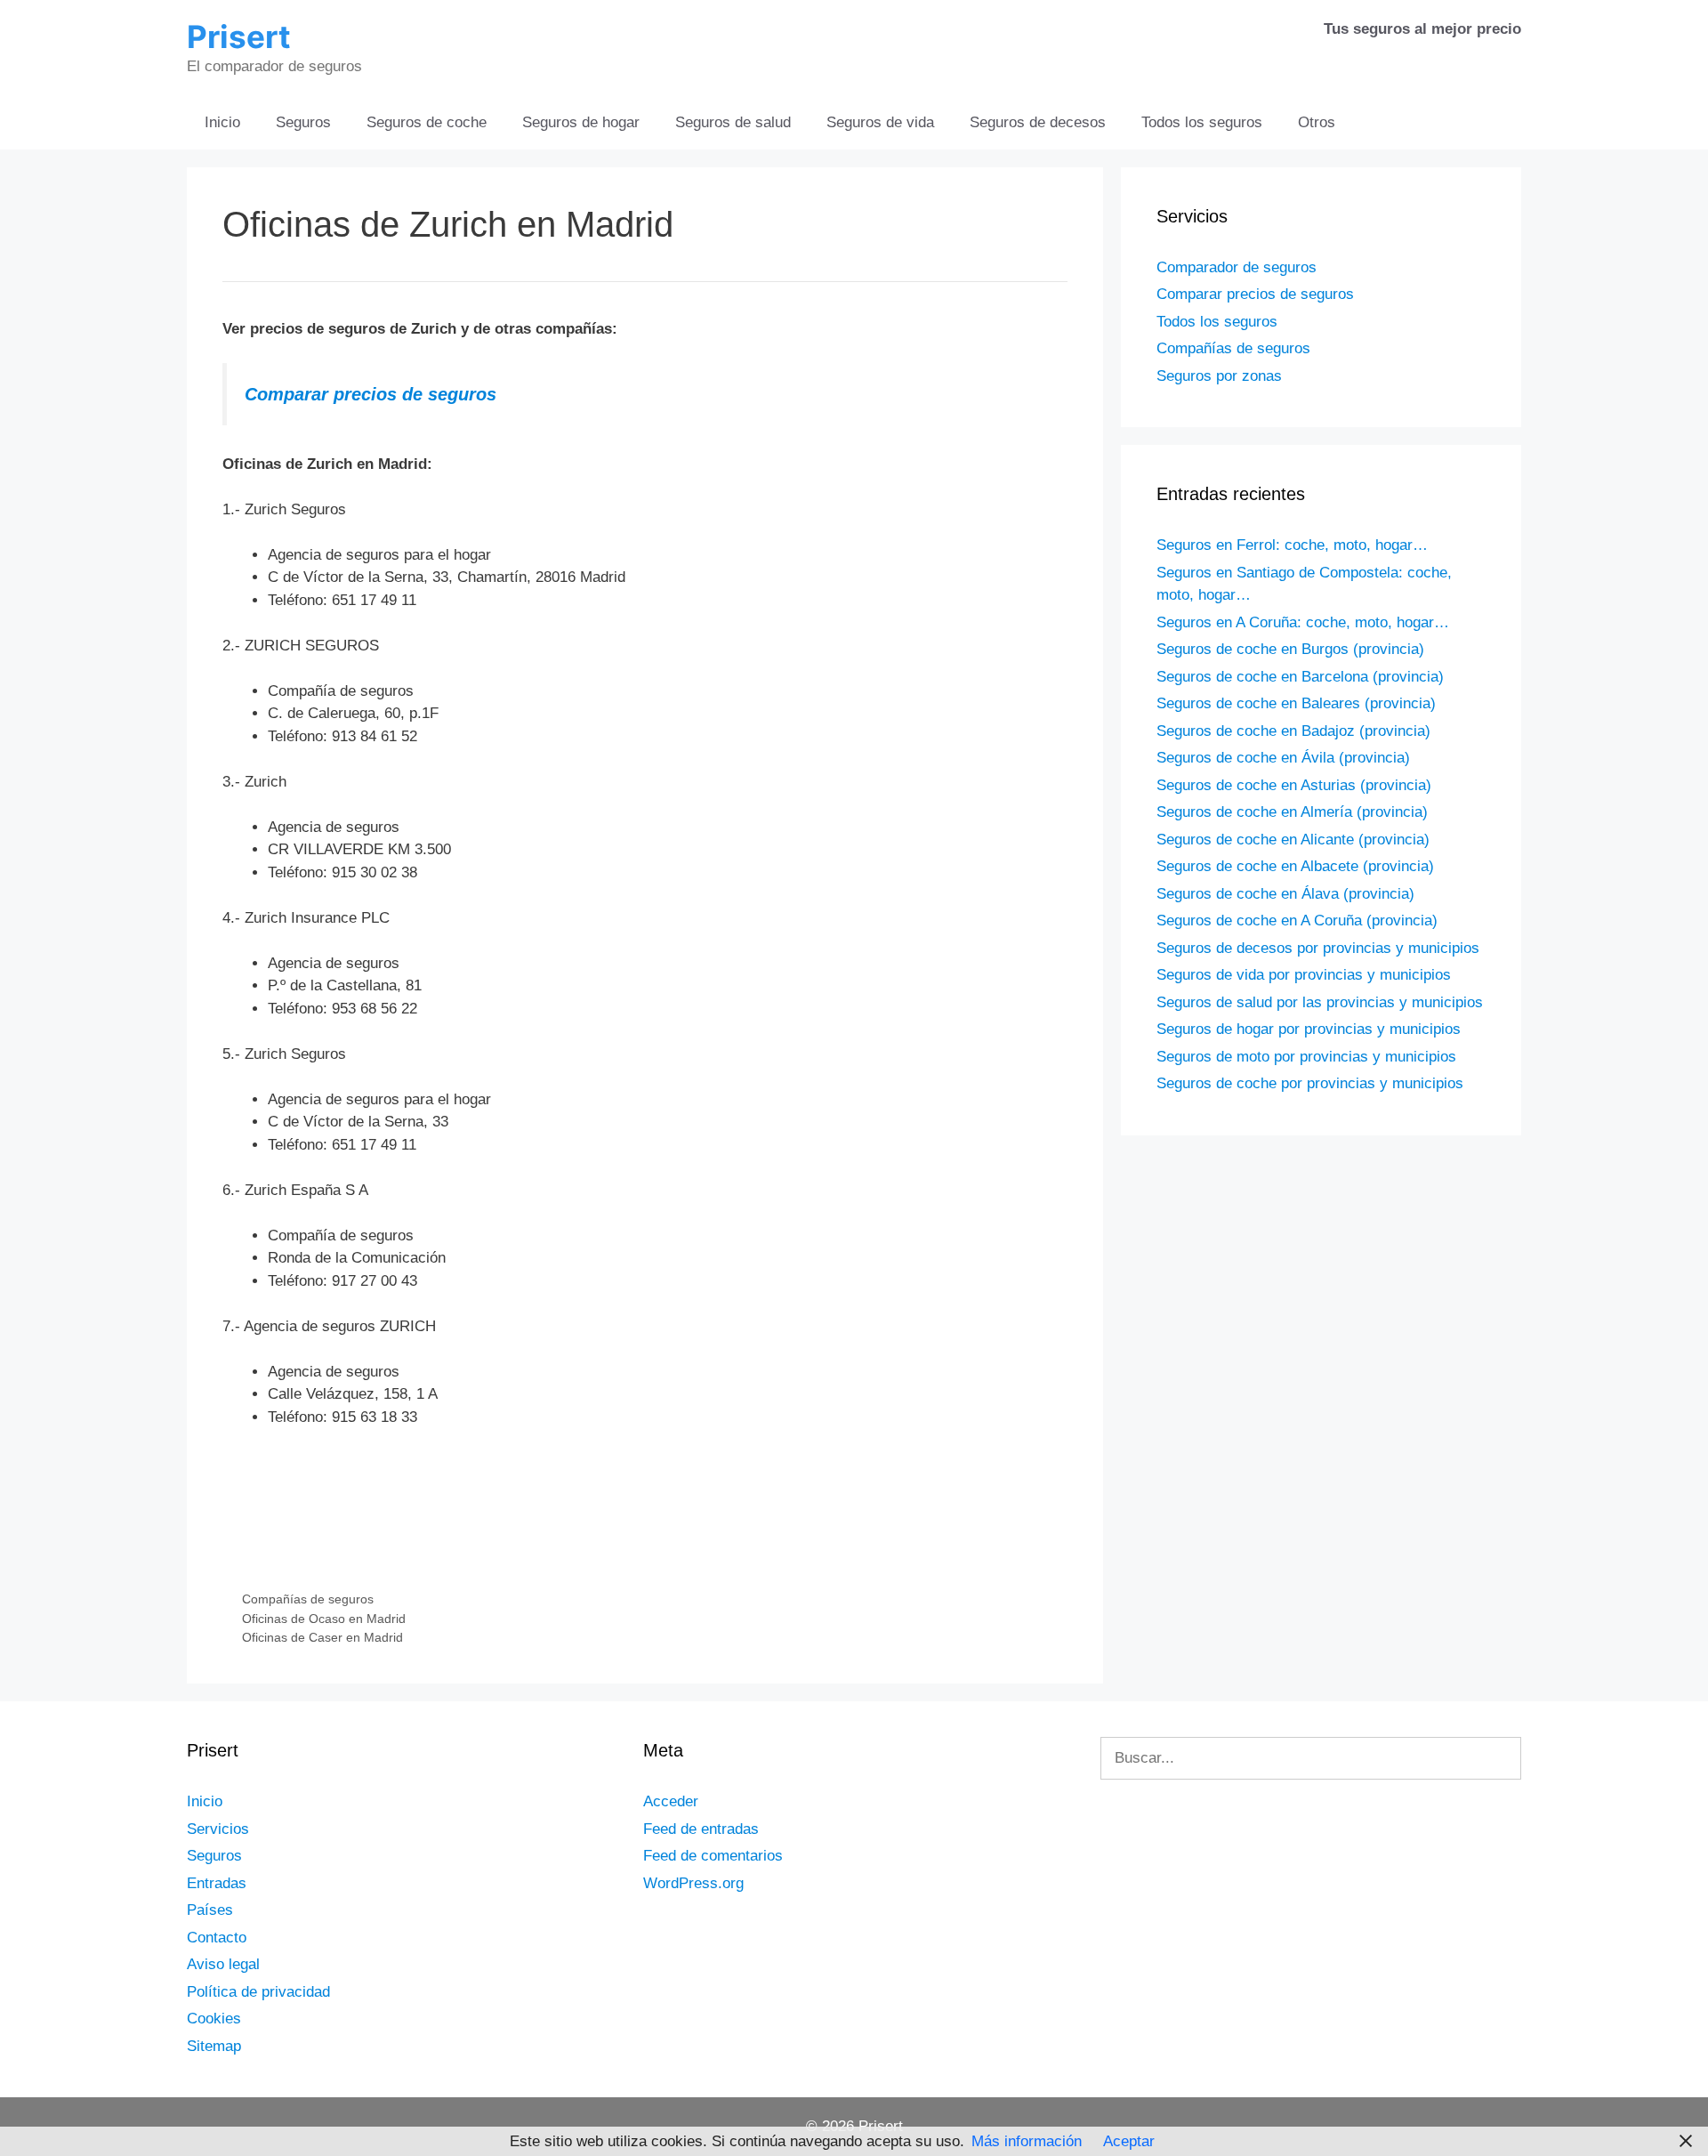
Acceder (671, 1801)
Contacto (217, 1938)
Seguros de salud (733, 122)
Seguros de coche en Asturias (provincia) (1294, 785)
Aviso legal (223, 1964)
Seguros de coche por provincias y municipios (1310, 1083)
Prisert (239, 36)
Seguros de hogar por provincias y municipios (1309, 1029)
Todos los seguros (1202, 122)
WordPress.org (693, 1883)
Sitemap (214, 2046)
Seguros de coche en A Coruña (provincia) (1297, 921)
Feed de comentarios (713, 1856)
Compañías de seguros (308, 1599)
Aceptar (1129, 2141)
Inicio (222, 122)
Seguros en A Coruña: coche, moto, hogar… (1303, 622)
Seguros (303, 122)
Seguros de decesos (1038, 122)
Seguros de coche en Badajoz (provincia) (1293, 731)
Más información (1027, 2141)
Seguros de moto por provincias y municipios (1306, 1057)
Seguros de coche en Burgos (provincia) (1290, 649)
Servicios (218, 1829)
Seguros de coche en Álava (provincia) (1285, 894)
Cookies (214, 2019)
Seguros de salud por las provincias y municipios (1320, 1002)
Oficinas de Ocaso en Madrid (324, 1619)
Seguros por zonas (1219, 376)
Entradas (217, 1883)
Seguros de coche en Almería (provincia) (1292, 812)
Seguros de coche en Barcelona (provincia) (1300, 677)
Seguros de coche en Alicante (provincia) (1293, 840)
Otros (1317, 122)
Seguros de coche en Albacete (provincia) (1295, 866)
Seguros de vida (880, 122)
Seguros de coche (427, 122)
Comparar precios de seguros (371, 394)
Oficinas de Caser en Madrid (322, 1637)
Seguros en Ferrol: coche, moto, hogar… (1292, 545)
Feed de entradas (701, 1829)
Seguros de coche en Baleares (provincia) (1296, 703)
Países (210, 1910)
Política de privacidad (258, 1992)
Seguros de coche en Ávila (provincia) (1283, 758)
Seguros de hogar (581, 122)
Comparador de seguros (1237, 267)
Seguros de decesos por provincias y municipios (1318, 948)
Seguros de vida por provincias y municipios (1304, 975)
